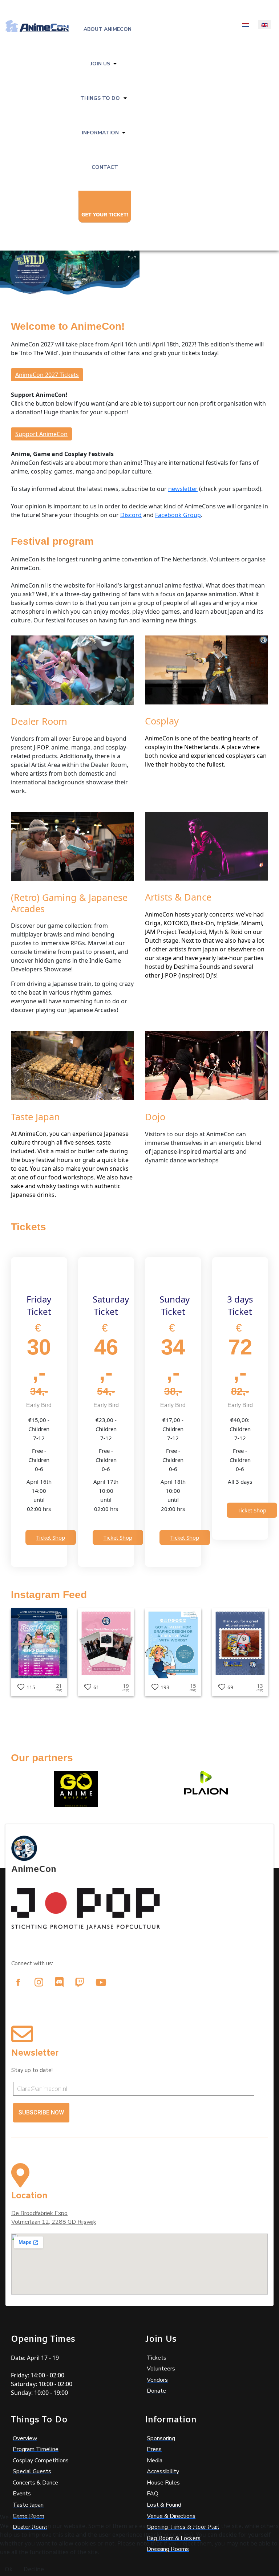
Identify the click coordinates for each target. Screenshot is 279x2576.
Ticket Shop (51, 1537)
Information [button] (100, 133)
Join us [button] (100, 64)
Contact (105, 167)
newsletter (183, 489)
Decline (34, 2569)
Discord (131, 515)
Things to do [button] (100, 98)
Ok (9, 2569)
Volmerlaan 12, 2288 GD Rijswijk (54, 2222)
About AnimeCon (108, 29)
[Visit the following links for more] (18, 1982)
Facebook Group (178, 515)
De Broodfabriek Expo (39, 2213)
